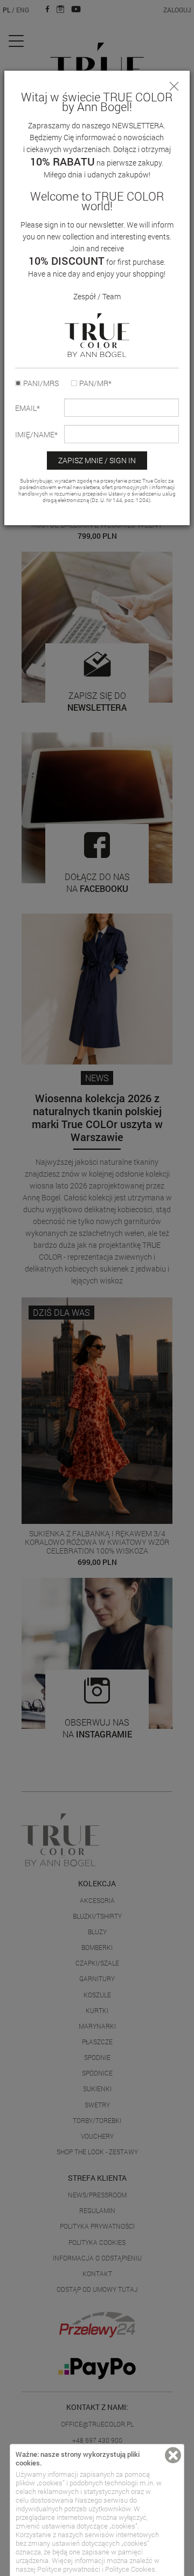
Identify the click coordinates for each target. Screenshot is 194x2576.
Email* (27, 408)
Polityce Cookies (130, 2569)
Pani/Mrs (41, 383)
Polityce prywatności (69, 2569)
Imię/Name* (36, 435)
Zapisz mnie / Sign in (97, 460)
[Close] (174, 86)
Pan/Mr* (95, 383)
